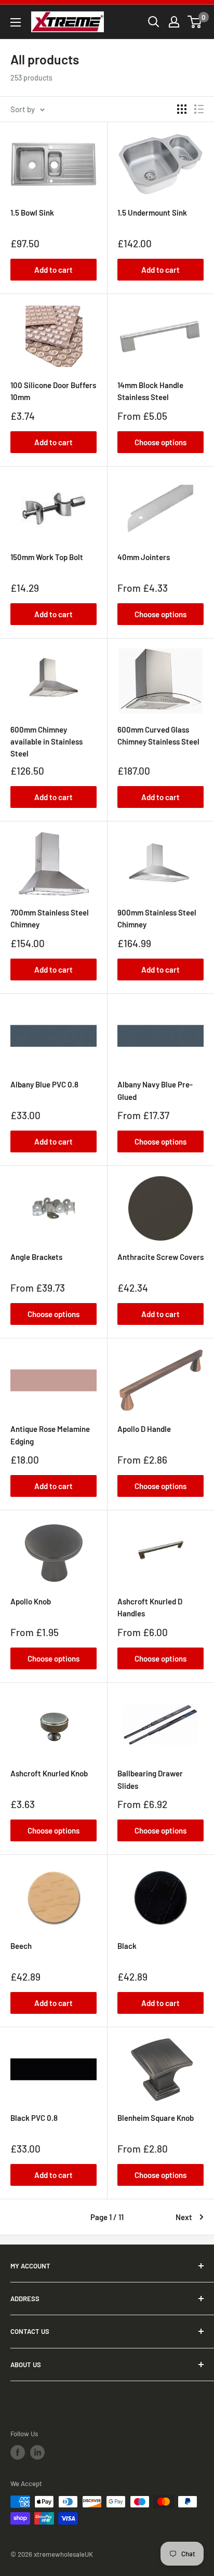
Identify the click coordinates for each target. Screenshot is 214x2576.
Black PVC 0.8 (34, 2118)
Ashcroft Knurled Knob (49, 1773)
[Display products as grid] (182, 109)
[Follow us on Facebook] (18, 2452)
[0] (195, 22)
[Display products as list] (199, 109)
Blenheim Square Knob (156, 2118)
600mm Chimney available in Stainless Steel (46, 742)
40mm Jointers (144, 557)
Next (184, 2217)
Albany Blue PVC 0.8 (44, 1084)
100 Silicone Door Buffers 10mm (53, 391)
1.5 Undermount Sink (152, 213)
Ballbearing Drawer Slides (150, 1779)
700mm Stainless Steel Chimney (50, 918)
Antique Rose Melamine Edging (50, 1435)
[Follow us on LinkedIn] (37, 2452)
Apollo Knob (31, 1601)
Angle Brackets (36, 1257)
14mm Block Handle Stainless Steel (150, 391)
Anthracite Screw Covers (160, 1257)
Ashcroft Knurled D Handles (150, 1607)
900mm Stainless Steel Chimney (157, 918)
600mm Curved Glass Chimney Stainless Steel (158, 735)
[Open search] (154, 22)
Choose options (160, 442)
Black (127, 1946)
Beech (21, 1946)
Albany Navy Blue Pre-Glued (155, 1090)
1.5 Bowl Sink (32, 213)
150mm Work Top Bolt (47, 557)
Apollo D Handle (144, 1429)
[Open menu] (16, 22)
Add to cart (53, 270)
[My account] (174, 22)
